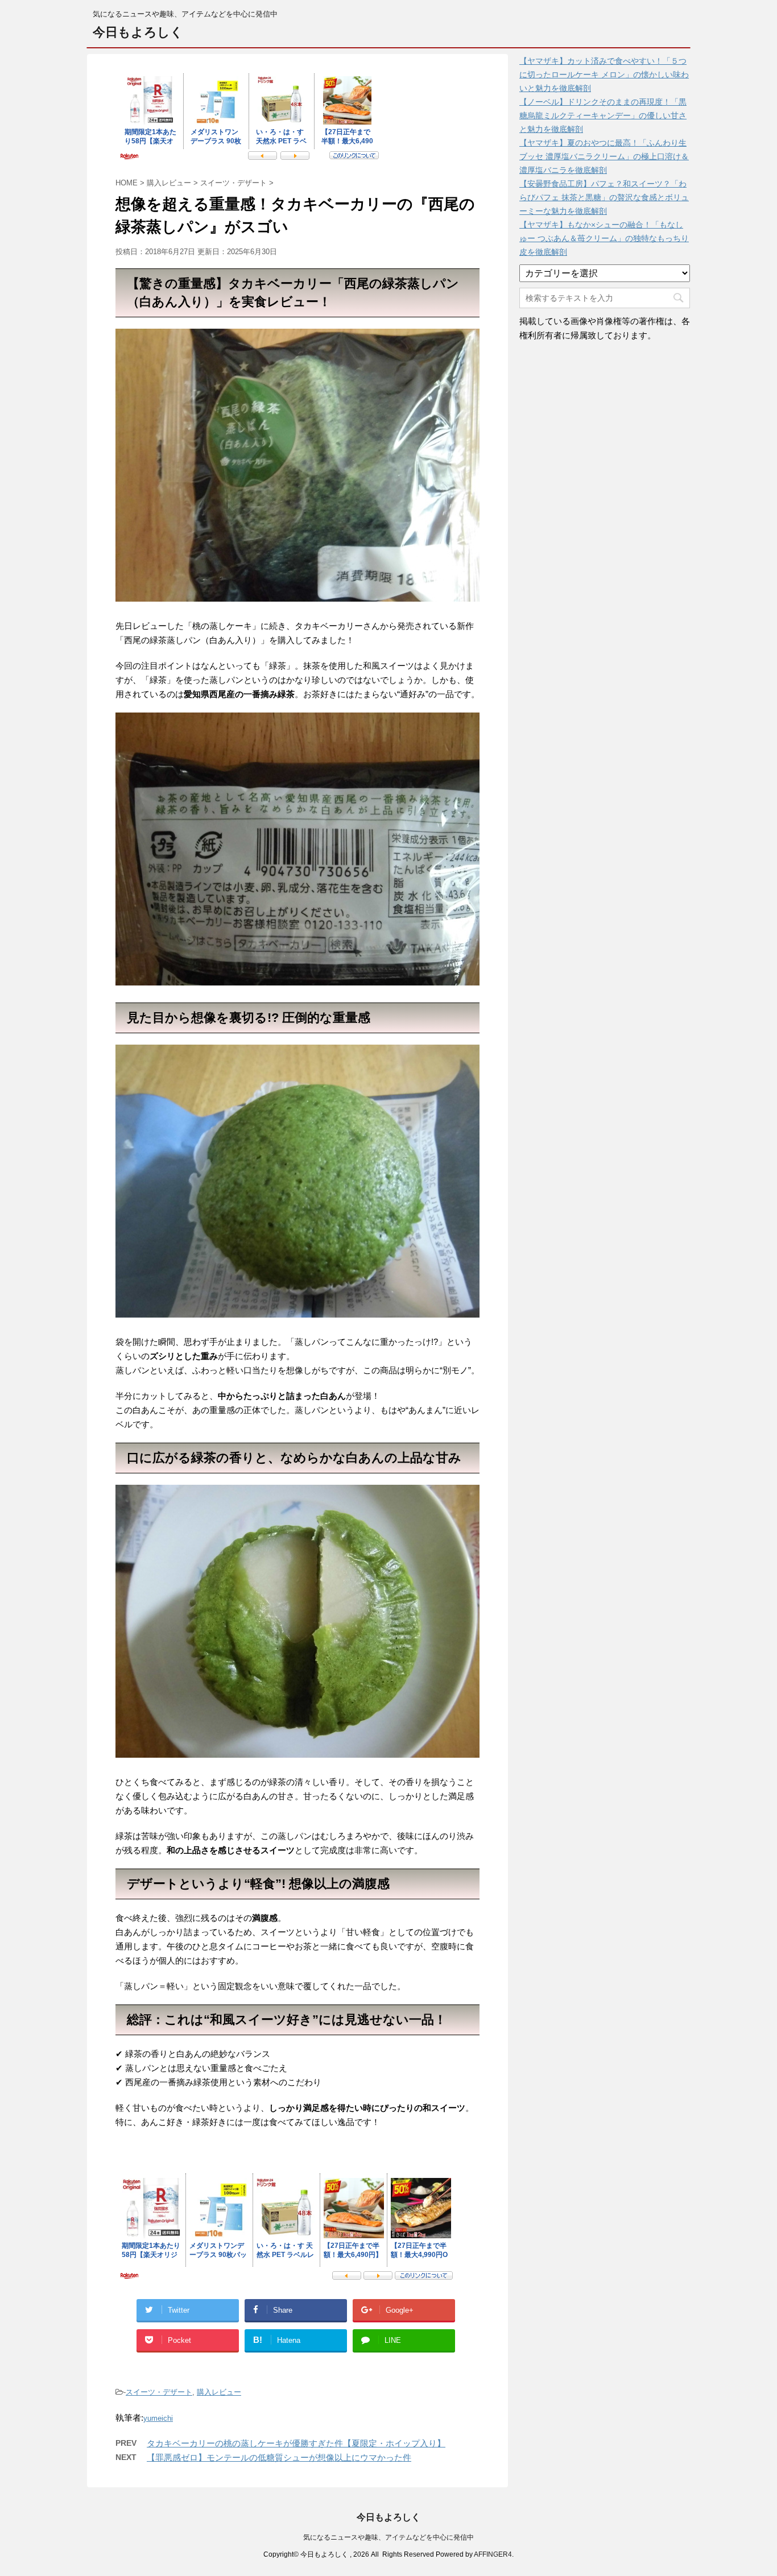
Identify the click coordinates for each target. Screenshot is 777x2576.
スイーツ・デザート (159, 2392)
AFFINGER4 (493, 2554)
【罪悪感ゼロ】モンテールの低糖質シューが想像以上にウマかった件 (279, 2457)
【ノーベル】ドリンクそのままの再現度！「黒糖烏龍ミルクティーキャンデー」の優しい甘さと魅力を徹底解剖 (603, 115)
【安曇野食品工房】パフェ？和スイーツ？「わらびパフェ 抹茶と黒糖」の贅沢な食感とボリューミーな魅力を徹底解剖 (604, 197)
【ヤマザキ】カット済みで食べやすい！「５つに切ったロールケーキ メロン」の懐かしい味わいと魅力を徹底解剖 (604, 74)
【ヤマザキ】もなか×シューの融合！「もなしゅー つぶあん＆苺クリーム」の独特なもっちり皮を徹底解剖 (604, 238)
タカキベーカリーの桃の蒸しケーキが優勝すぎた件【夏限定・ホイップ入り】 (296, 2443)
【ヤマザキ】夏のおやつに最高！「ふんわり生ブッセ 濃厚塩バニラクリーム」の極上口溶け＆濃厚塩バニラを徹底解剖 (604, 156)
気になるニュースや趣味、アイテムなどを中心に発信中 (388, 2537)
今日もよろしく (138, 32)
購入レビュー (219, 2392)
